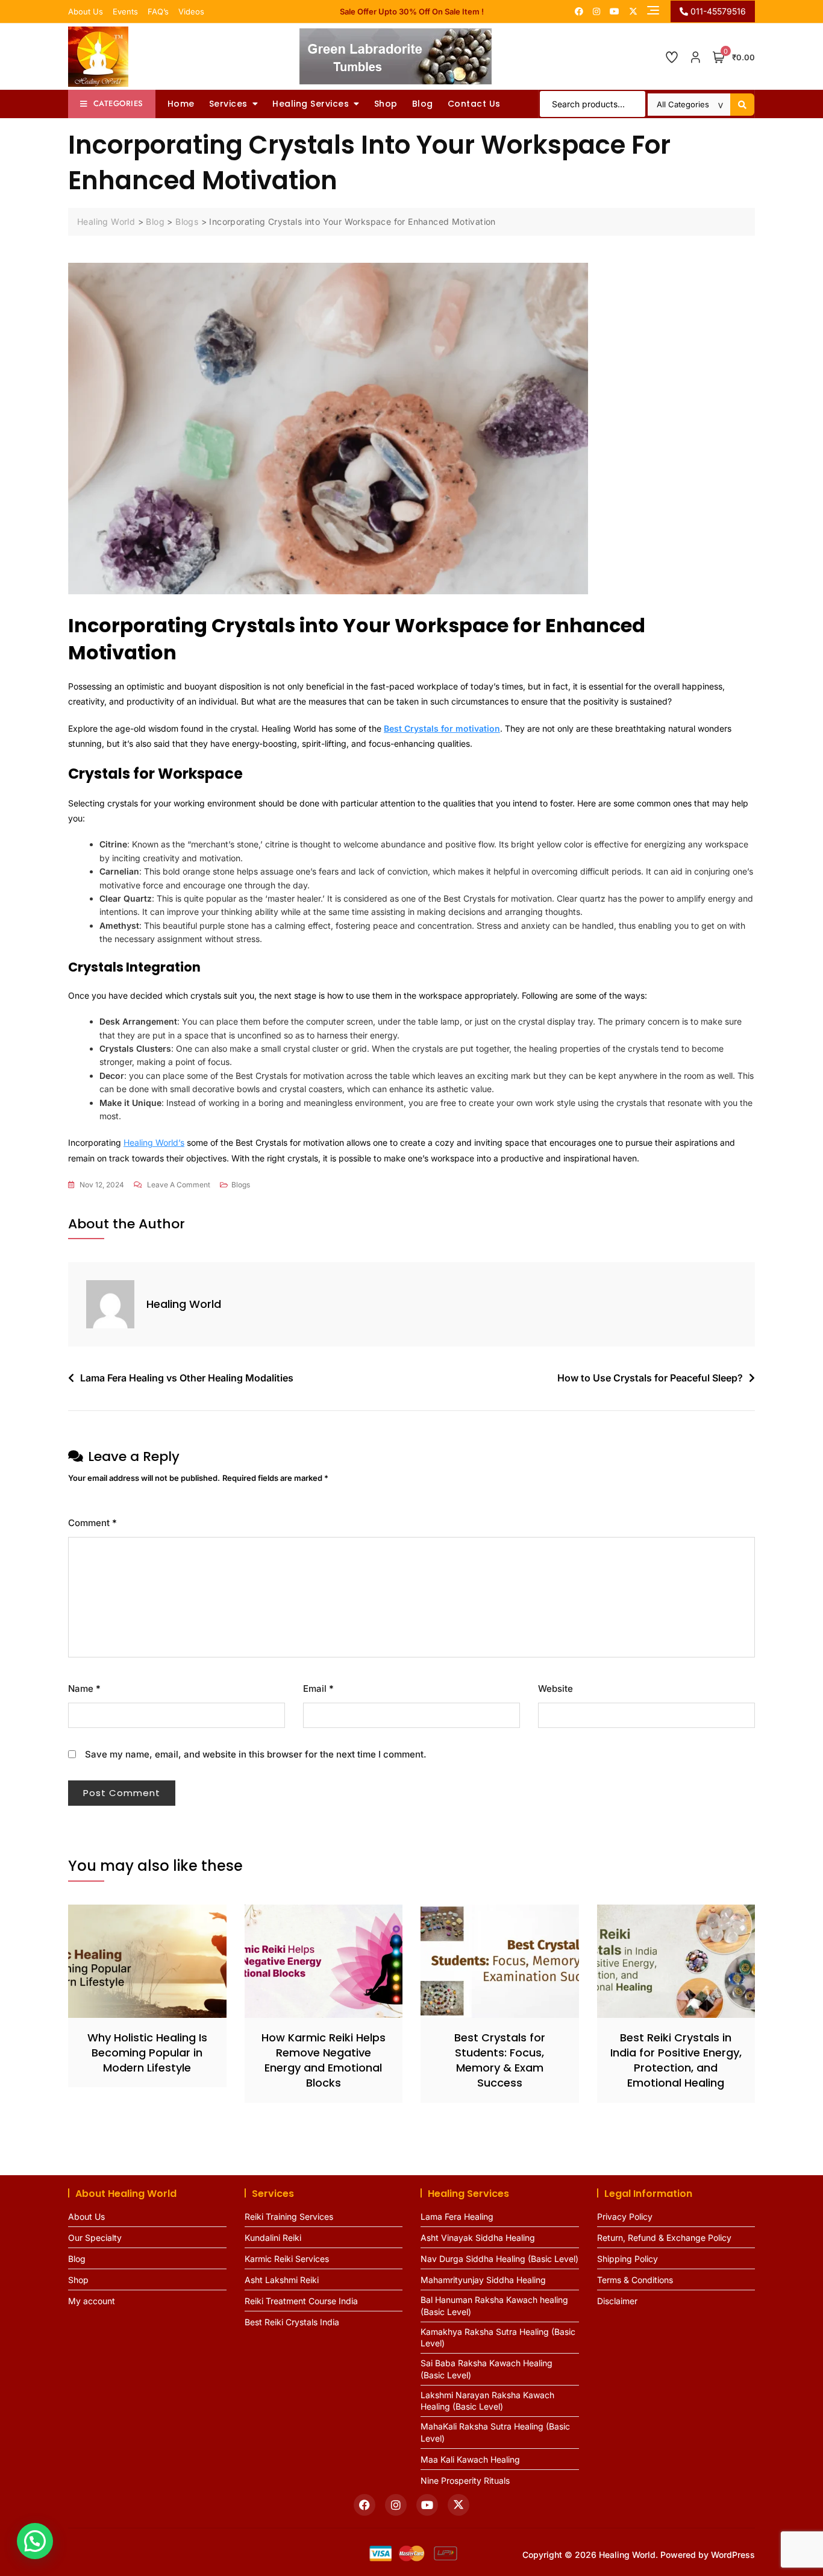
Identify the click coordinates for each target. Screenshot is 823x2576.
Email (318, 1689)
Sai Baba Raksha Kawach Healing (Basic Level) (487, 2369)
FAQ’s (158, 11)
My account (92, 2301)
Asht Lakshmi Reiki (282, 2280)
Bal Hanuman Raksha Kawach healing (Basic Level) (494, 2306)
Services (228, 104)
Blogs (241, 1185)
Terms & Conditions (635, 2280)
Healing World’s (154, 1142)
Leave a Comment (179, 1186)
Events (125, 11)
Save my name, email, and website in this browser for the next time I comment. (256, 1754)
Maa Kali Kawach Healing (470, 2459)
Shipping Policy (627, 2259)
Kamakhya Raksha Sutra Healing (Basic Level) (498, 2338)
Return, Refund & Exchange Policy (664, 2238)
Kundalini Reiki (273, 2238)
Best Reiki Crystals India (292, 2322)
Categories (118, 103)
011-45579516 (717, 11)
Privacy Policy (625, 2216)
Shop (386, 104)
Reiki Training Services (289, 2216)
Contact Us (474, 104)
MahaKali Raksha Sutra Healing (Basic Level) (495, 2432)
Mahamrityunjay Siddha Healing (483, 2280)
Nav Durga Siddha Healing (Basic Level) (499, 2259)
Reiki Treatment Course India (301, 2301)
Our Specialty (95, 2238)
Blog (423, 104)
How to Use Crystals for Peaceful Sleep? (650, 1378)
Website (555, 1689)
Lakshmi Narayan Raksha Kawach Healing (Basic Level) (487, 2401)
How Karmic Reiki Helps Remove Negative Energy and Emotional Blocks (324, 2060)
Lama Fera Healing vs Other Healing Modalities (187, 1378)
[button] (35, 2541)
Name (84, 1689)
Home (181, 104)
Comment (92, 1523)
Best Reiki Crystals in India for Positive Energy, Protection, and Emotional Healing (676, 2060)
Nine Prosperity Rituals (465, 2480)
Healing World (184, 1304)
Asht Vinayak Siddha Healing (478, 2238)
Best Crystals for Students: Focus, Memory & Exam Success (500, 2060)
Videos (191, 11)
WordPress (733, 2555)
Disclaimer (617, 2301)
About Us (86, 11)
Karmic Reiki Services (287, 2259)
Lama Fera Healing (457, 2216)
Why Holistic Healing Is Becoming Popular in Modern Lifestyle (147, 2053)
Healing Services (311, 104)
